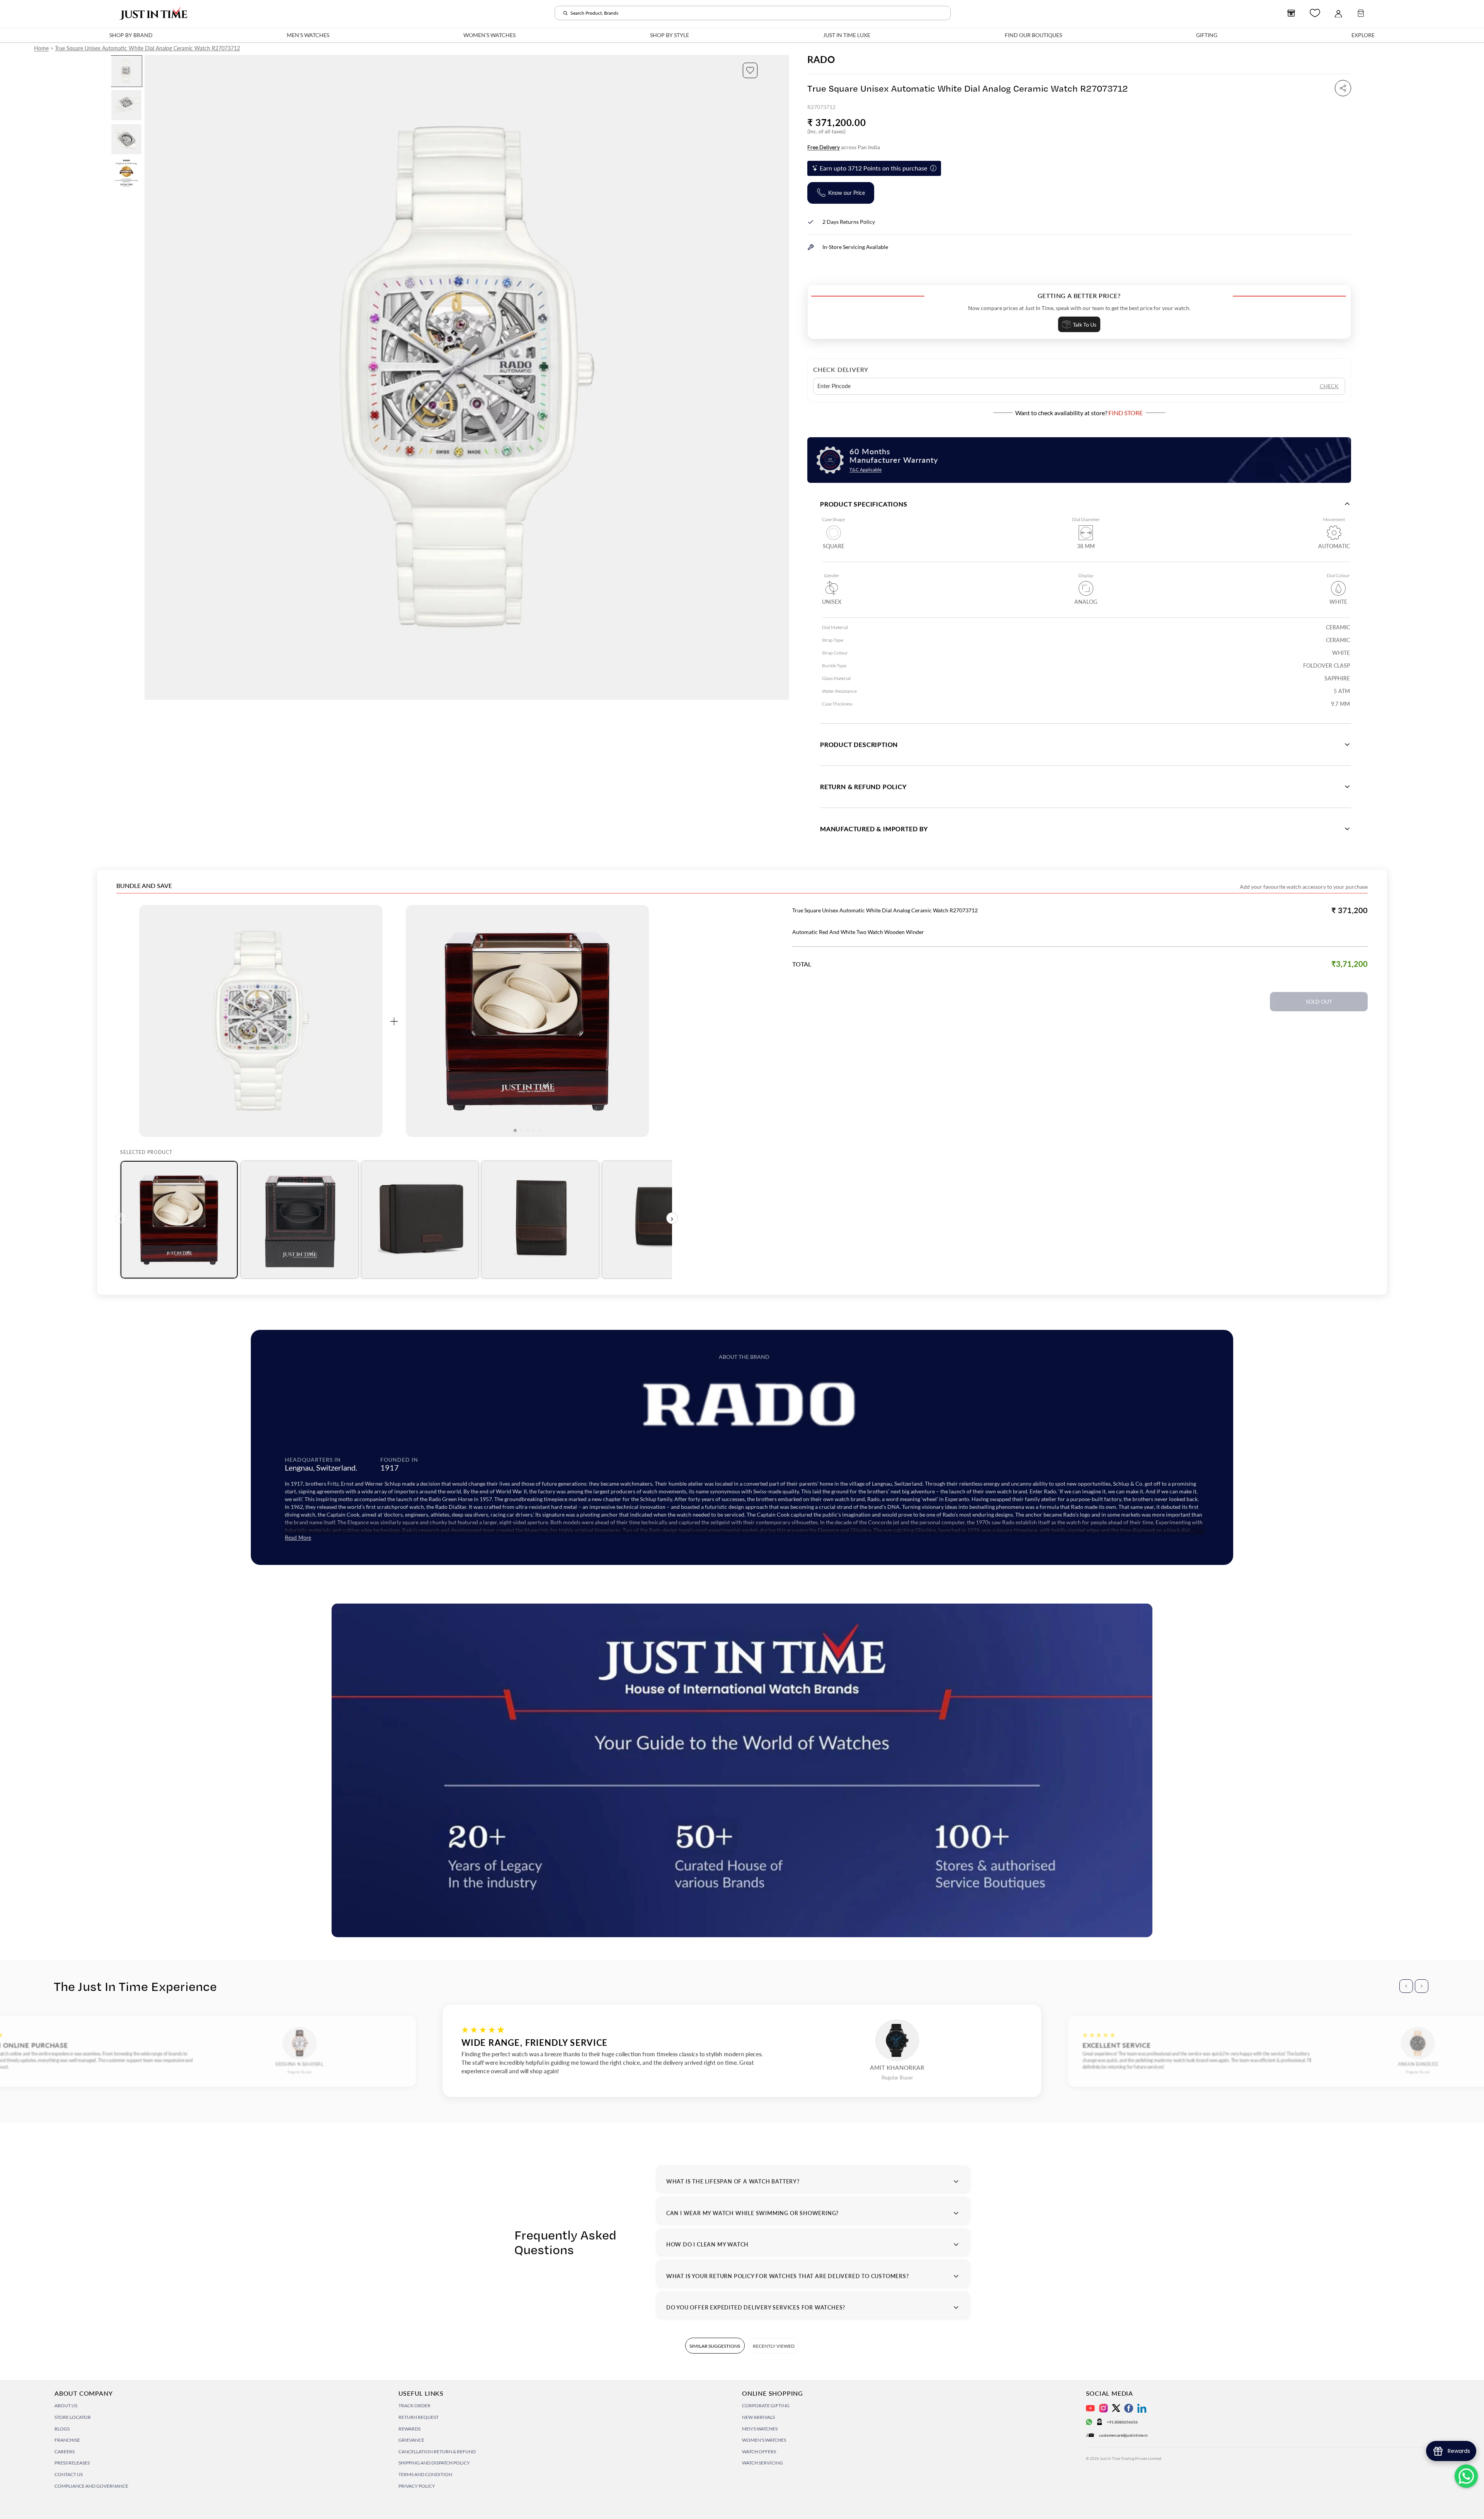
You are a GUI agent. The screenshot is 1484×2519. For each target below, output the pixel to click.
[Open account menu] (1338, 13)
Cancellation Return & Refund (437, 2452)
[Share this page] (1343, 88)
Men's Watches (760, 2429)
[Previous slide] (151, 377)
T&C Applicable (865, 470)
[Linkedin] (1142, 2408)
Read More (298, 1538)
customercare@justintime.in (1123, 2435)
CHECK (1329, 386)
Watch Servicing (762, 2463)
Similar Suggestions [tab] (715, 2346)
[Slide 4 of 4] (126, 173)
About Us (66, 2406)
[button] (750, 70)
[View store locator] (1291, 13)
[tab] (179, 1220)
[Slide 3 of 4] (126, 139)
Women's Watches (764, 2440)
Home (41, 48)
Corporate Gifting (766, 2406)
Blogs (62, 2429)
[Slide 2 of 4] (126, 105)
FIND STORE (1126, 413)
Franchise (67, 2440)
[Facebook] (1129, 2408)
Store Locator (73, 2417)
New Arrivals (758, 2417)
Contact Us (69, 2474)
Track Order (414, 2406)
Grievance (411, 2440)
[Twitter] (1116, 2408)
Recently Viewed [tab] (774, 2346)
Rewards (409, 2429)
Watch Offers (759, 2452)
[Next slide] (783, 377)
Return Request (419, 2417)
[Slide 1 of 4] (126, 71)
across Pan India (844, 147)
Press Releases (72, 2463)
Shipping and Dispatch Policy (434, 2463)
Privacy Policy (417, 2486)
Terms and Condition (425, 2474)
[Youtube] (1090, 2408)
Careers (65, 2452)
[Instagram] (1104, 2408)
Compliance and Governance (91, 2486)
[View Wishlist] (1315, 13)
